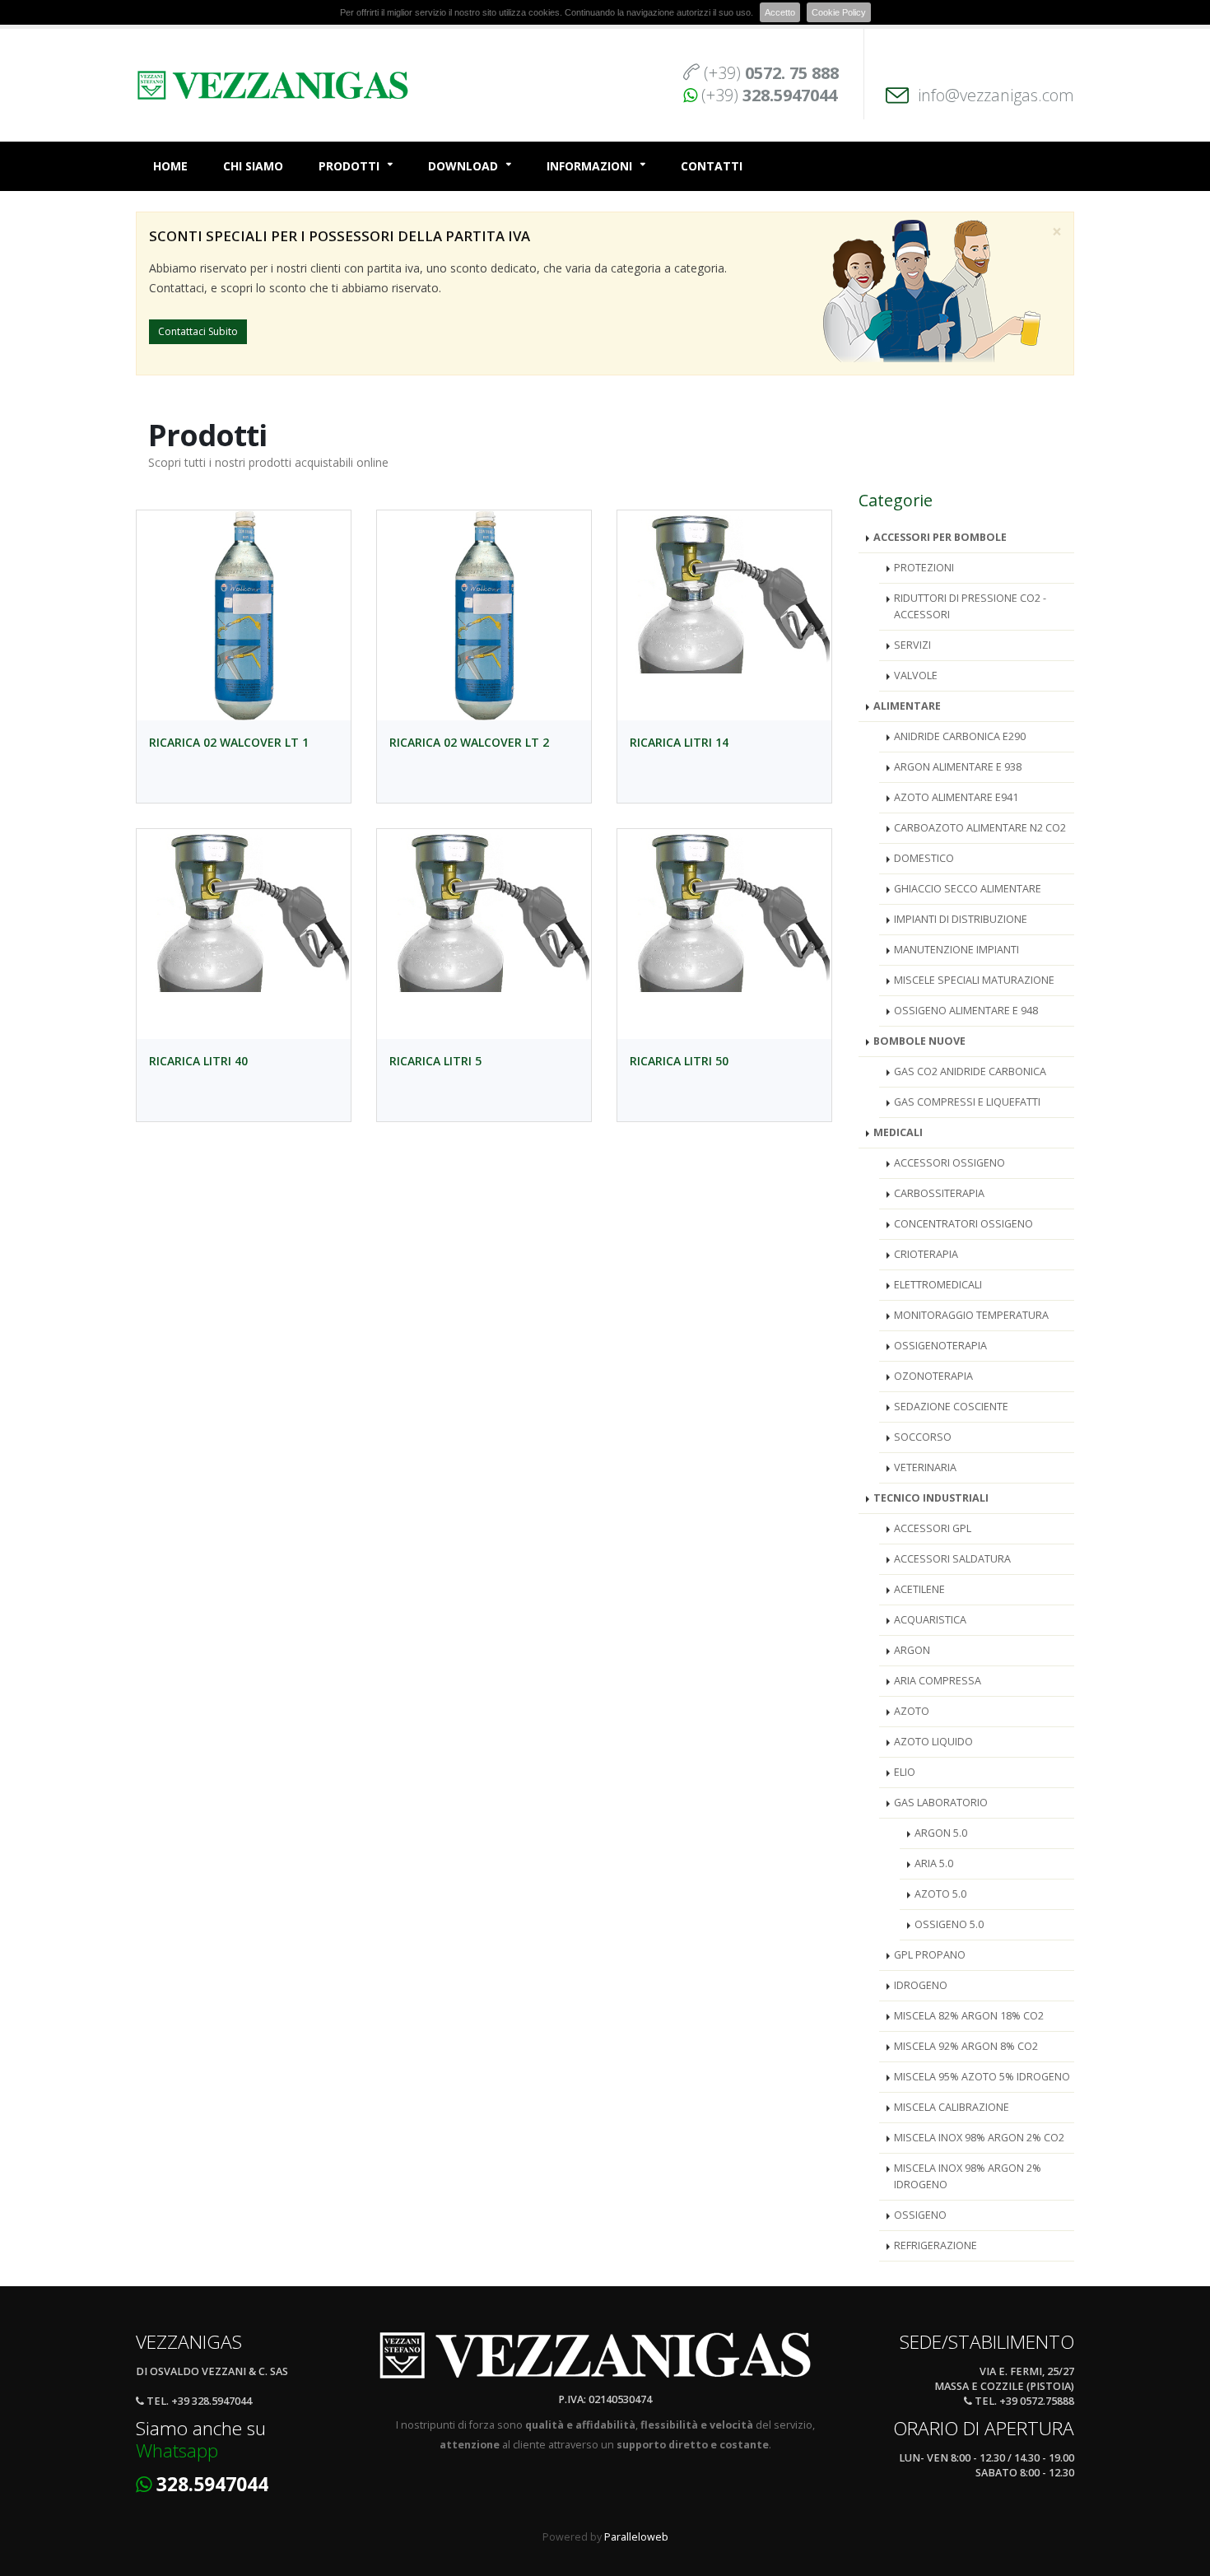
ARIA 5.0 (934, 1863)
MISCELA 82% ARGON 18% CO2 (969, 2016)
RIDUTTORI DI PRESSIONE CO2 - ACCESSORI (970, 606)
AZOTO (912, 1711)
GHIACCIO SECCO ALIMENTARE (968, 889)
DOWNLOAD (463, 166)
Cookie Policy (839, 12)
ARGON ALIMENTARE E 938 (958, 767)
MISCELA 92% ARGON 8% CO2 (966, 2046)
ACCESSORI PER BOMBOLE (940, 537)
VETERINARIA (925, 1467)
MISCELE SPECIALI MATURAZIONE (974, 980)
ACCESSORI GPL (933, 1528)
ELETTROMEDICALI (938, 1285)
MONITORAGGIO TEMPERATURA (971, 1315)
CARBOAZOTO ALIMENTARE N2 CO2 (980, 828)
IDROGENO (921, 1985)
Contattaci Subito (198, 331)
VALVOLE (916, 675)
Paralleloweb (636, 2537)
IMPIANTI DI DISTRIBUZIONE (961, 919)
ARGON (912, 1650)
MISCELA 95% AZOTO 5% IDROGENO (982, 2077)
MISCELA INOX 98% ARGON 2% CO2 (979, 2138)
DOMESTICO (924, 858)
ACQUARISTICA (930, 1620)
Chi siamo (253, 166)
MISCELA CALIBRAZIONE (952, 2107)
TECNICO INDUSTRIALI (931, 1498)
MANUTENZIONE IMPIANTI (956, 950)
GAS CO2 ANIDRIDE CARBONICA (970, 1071)
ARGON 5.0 (941, 1833)
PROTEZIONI (924, 568)
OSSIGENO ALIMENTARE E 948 (966, 1011)
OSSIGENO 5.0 (949, 1924)
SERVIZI (912, 645)
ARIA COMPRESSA (938, 1681)
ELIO (905, 1772)
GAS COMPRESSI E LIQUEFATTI (967, 1102)
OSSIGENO (920, 2215)
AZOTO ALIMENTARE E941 (956, 797)
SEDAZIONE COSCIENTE (951, 1407)
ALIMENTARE (907, 706)
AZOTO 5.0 (940, 1894)
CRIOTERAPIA (926, 1254)
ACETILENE (919, 1589)
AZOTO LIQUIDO (933, 1742)
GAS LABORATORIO (941, 1803)
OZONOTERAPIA (933, 1376)
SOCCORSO (923, 1437)
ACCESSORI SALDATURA (952, 1559)
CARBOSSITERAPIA (939, 1193)
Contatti (712, 166)
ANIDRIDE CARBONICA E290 (960, 736)
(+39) (771, 73)
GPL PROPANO (930, 1955)
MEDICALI (898, 1132)
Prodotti (349, 166)
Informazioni (589, 166)
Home (170, 166)
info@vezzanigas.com (996, 95)
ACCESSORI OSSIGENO (949, 1163)
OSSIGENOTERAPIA (940, 1346)
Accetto (780, 12)
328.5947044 (212, 2484)
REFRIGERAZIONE (935, 2245)
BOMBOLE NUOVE (919, 1041)
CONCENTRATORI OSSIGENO (963, 1224)
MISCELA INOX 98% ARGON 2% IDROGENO (968, 2176)
